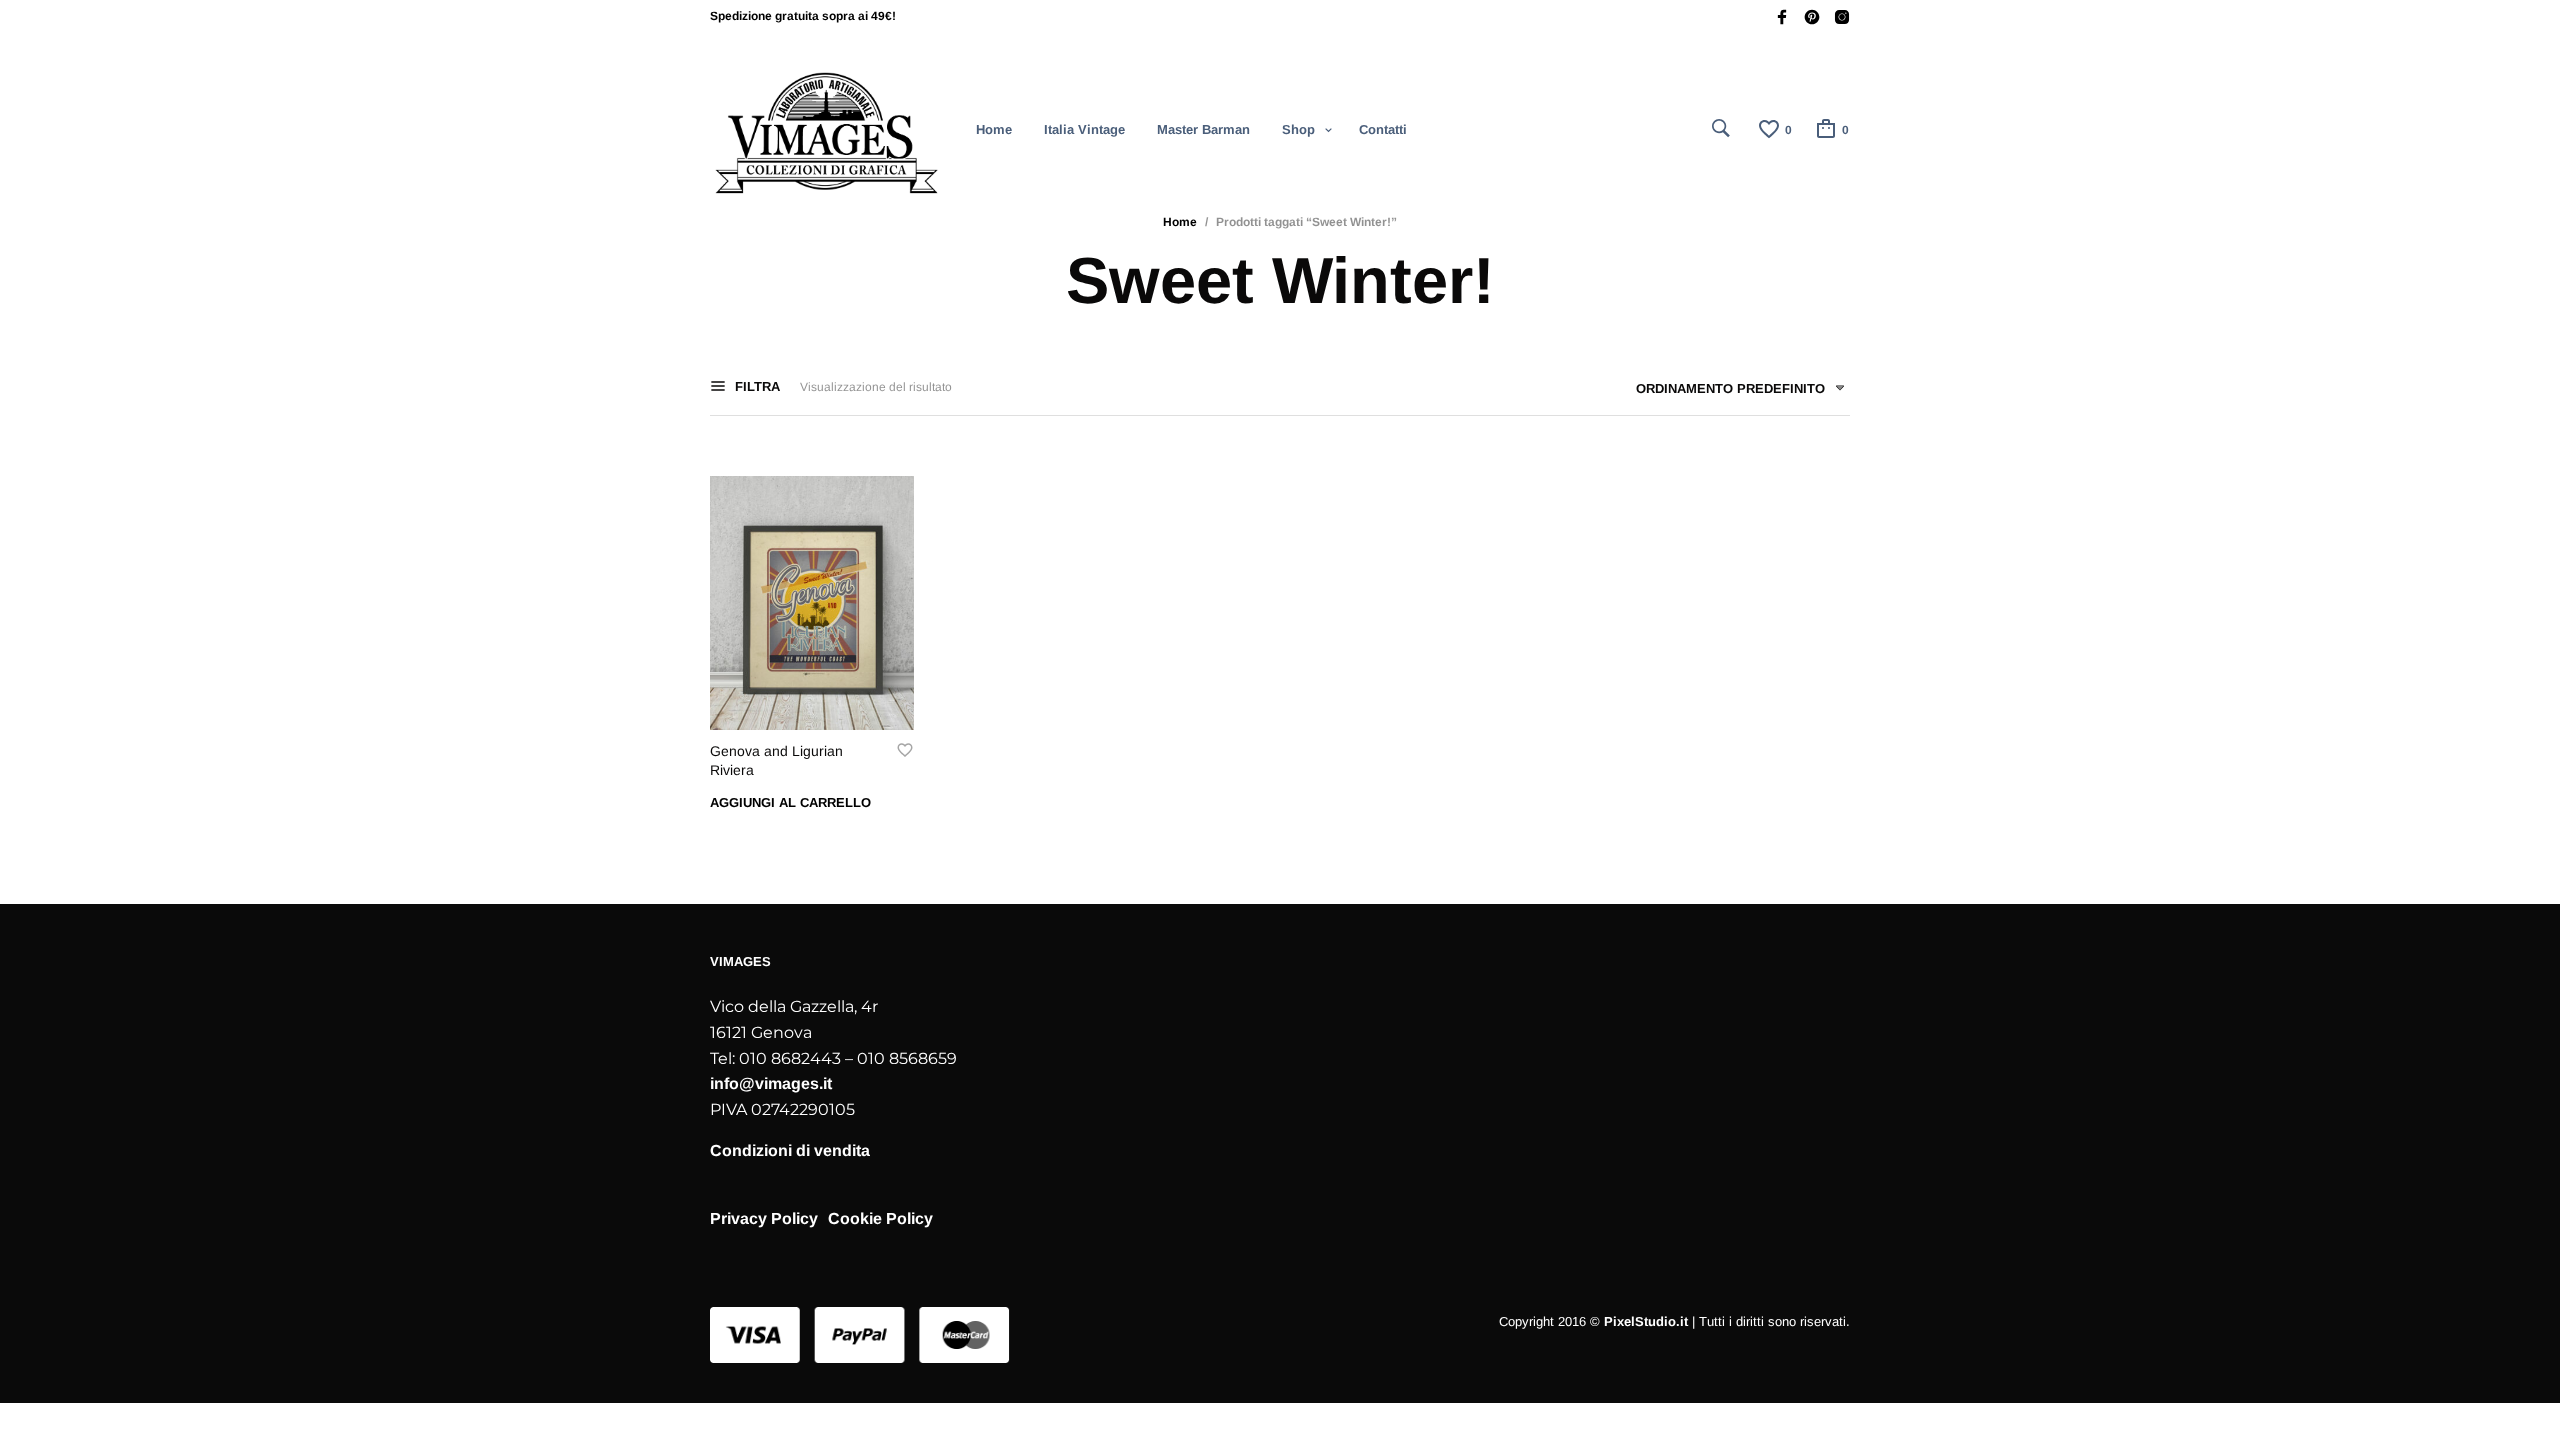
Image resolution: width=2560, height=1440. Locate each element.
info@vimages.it (771, 1083)
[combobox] (1733, 392)
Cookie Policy (880, 1218)
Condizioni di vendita (790, 1150)
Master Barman (1203, 129)
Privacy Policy (764, 1218)
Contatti (1383, 129)
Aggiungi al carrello (790, 802)
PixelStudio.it (1646, 1321)
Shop (1298, 129)
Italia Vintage (1084, 129)
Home (994, 129)
